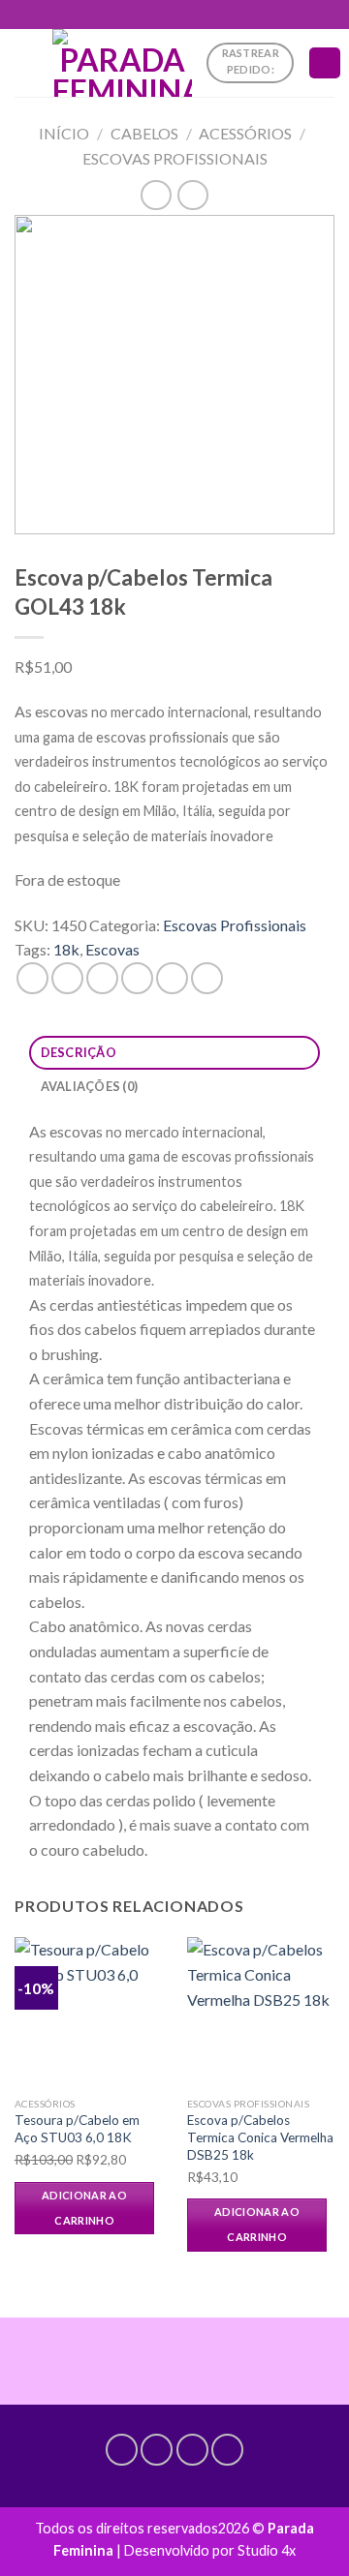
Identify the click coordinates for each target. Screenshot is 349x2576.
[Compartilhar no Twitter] (102, 978)
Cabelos (144, 133)
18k (66, 949)
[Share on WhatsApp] (32, 978)
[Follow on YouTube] (227, 2450)
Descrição (79, 1052)
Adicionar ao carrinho (84, 2208)
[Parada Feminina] (122, 63)
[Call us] (192, 2450)
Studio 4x (267, 2550)
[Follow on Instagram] (157, 2450)
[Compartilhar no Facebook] (67, 978)
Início (64, 133)
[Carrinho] (325, 63)
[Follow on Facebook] (122, 2450)
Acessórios (245, 133)
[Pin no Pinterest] (172, 978)
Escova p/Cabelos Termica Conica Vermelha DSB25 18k (260, 2137)
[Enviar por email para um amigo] (137, 978)
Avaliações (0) (90, 1086)
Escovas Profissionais (175, 158)
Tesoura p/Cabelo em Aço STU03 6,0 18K (77, 2129)
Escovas (112, 949)
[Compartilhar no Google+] (207, 978)
